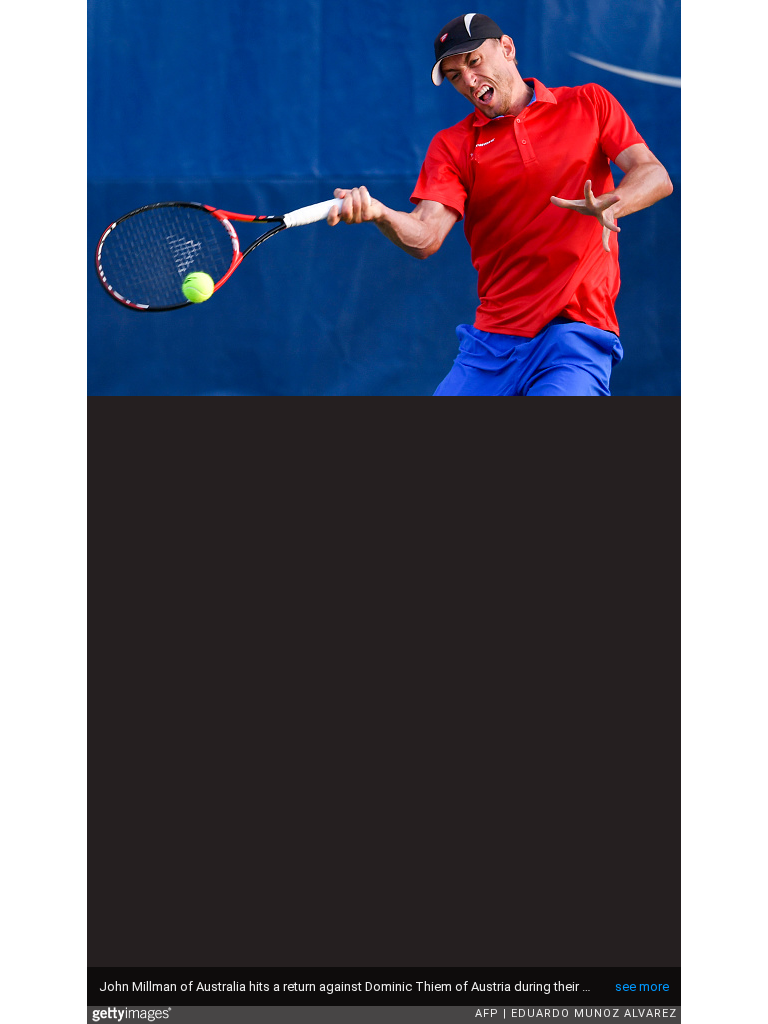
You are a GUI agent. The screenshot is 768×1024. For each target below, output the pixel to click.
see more (642, 986)
